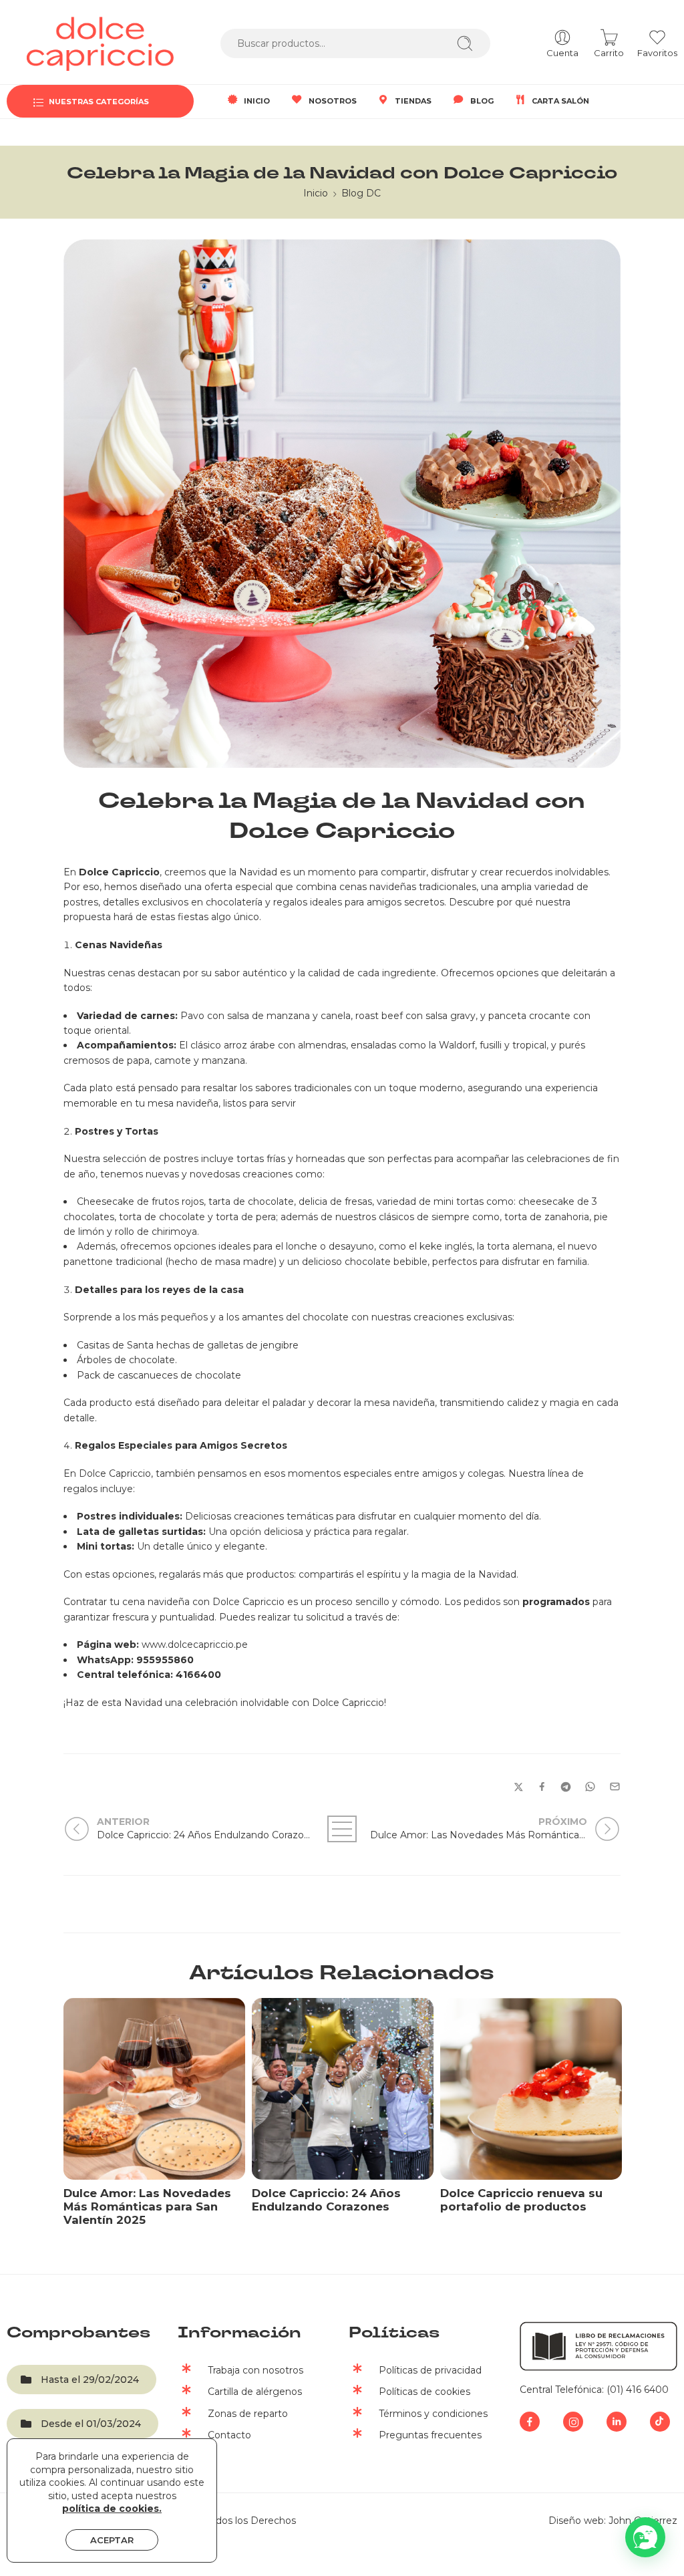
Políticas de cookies (424, 2392)
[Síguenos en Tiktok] (660, 2422)
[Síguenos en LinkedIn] (617, 2422)
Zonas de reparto (248, 2414)
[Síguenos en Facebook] (530, 2422)
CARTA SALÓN (560, 101)
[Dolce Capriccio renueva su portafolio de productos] (531, 2089)
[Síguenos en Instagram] (573, 2422)
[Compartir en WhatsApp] (590, 1786)
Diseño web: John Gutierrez (613, 2521)
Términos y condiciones (433, 2414)
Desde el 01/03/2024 (91, 2424)
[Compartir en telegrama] (566, 1787)
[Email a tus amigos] (615, 1786)
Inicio (316, 193)
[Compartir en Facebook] (542, 1786)
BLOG (482, 101)
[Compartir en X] (519, 1787)
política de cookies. (112, 2509)
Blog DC (361, 193)
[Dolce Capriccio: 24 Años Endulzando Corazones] (343, 2089)
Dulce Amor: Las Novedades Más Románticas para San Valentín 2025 (147, 2206)
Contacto (229, 2435)
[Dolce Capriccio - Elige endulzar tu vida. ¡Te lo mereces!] (100, 44)
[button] (645, 2537)
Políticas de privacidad (430, 2370)
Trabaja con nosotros (255, 2370)
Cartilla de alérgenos (255, 2392)
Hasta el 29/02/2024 (90, 2380)
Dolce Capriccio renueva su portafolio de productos (521, 2200)
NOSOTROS (333, 101)
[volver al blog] (342, 1829)
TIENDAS (413, 101)
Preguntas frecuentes (430, 2435)
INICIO (257, 101)
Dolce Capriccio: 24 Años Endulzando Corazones (326, 2200)
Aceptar (112, 2540)
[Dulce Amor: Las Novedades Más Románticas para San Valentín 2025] (154, 2089)
